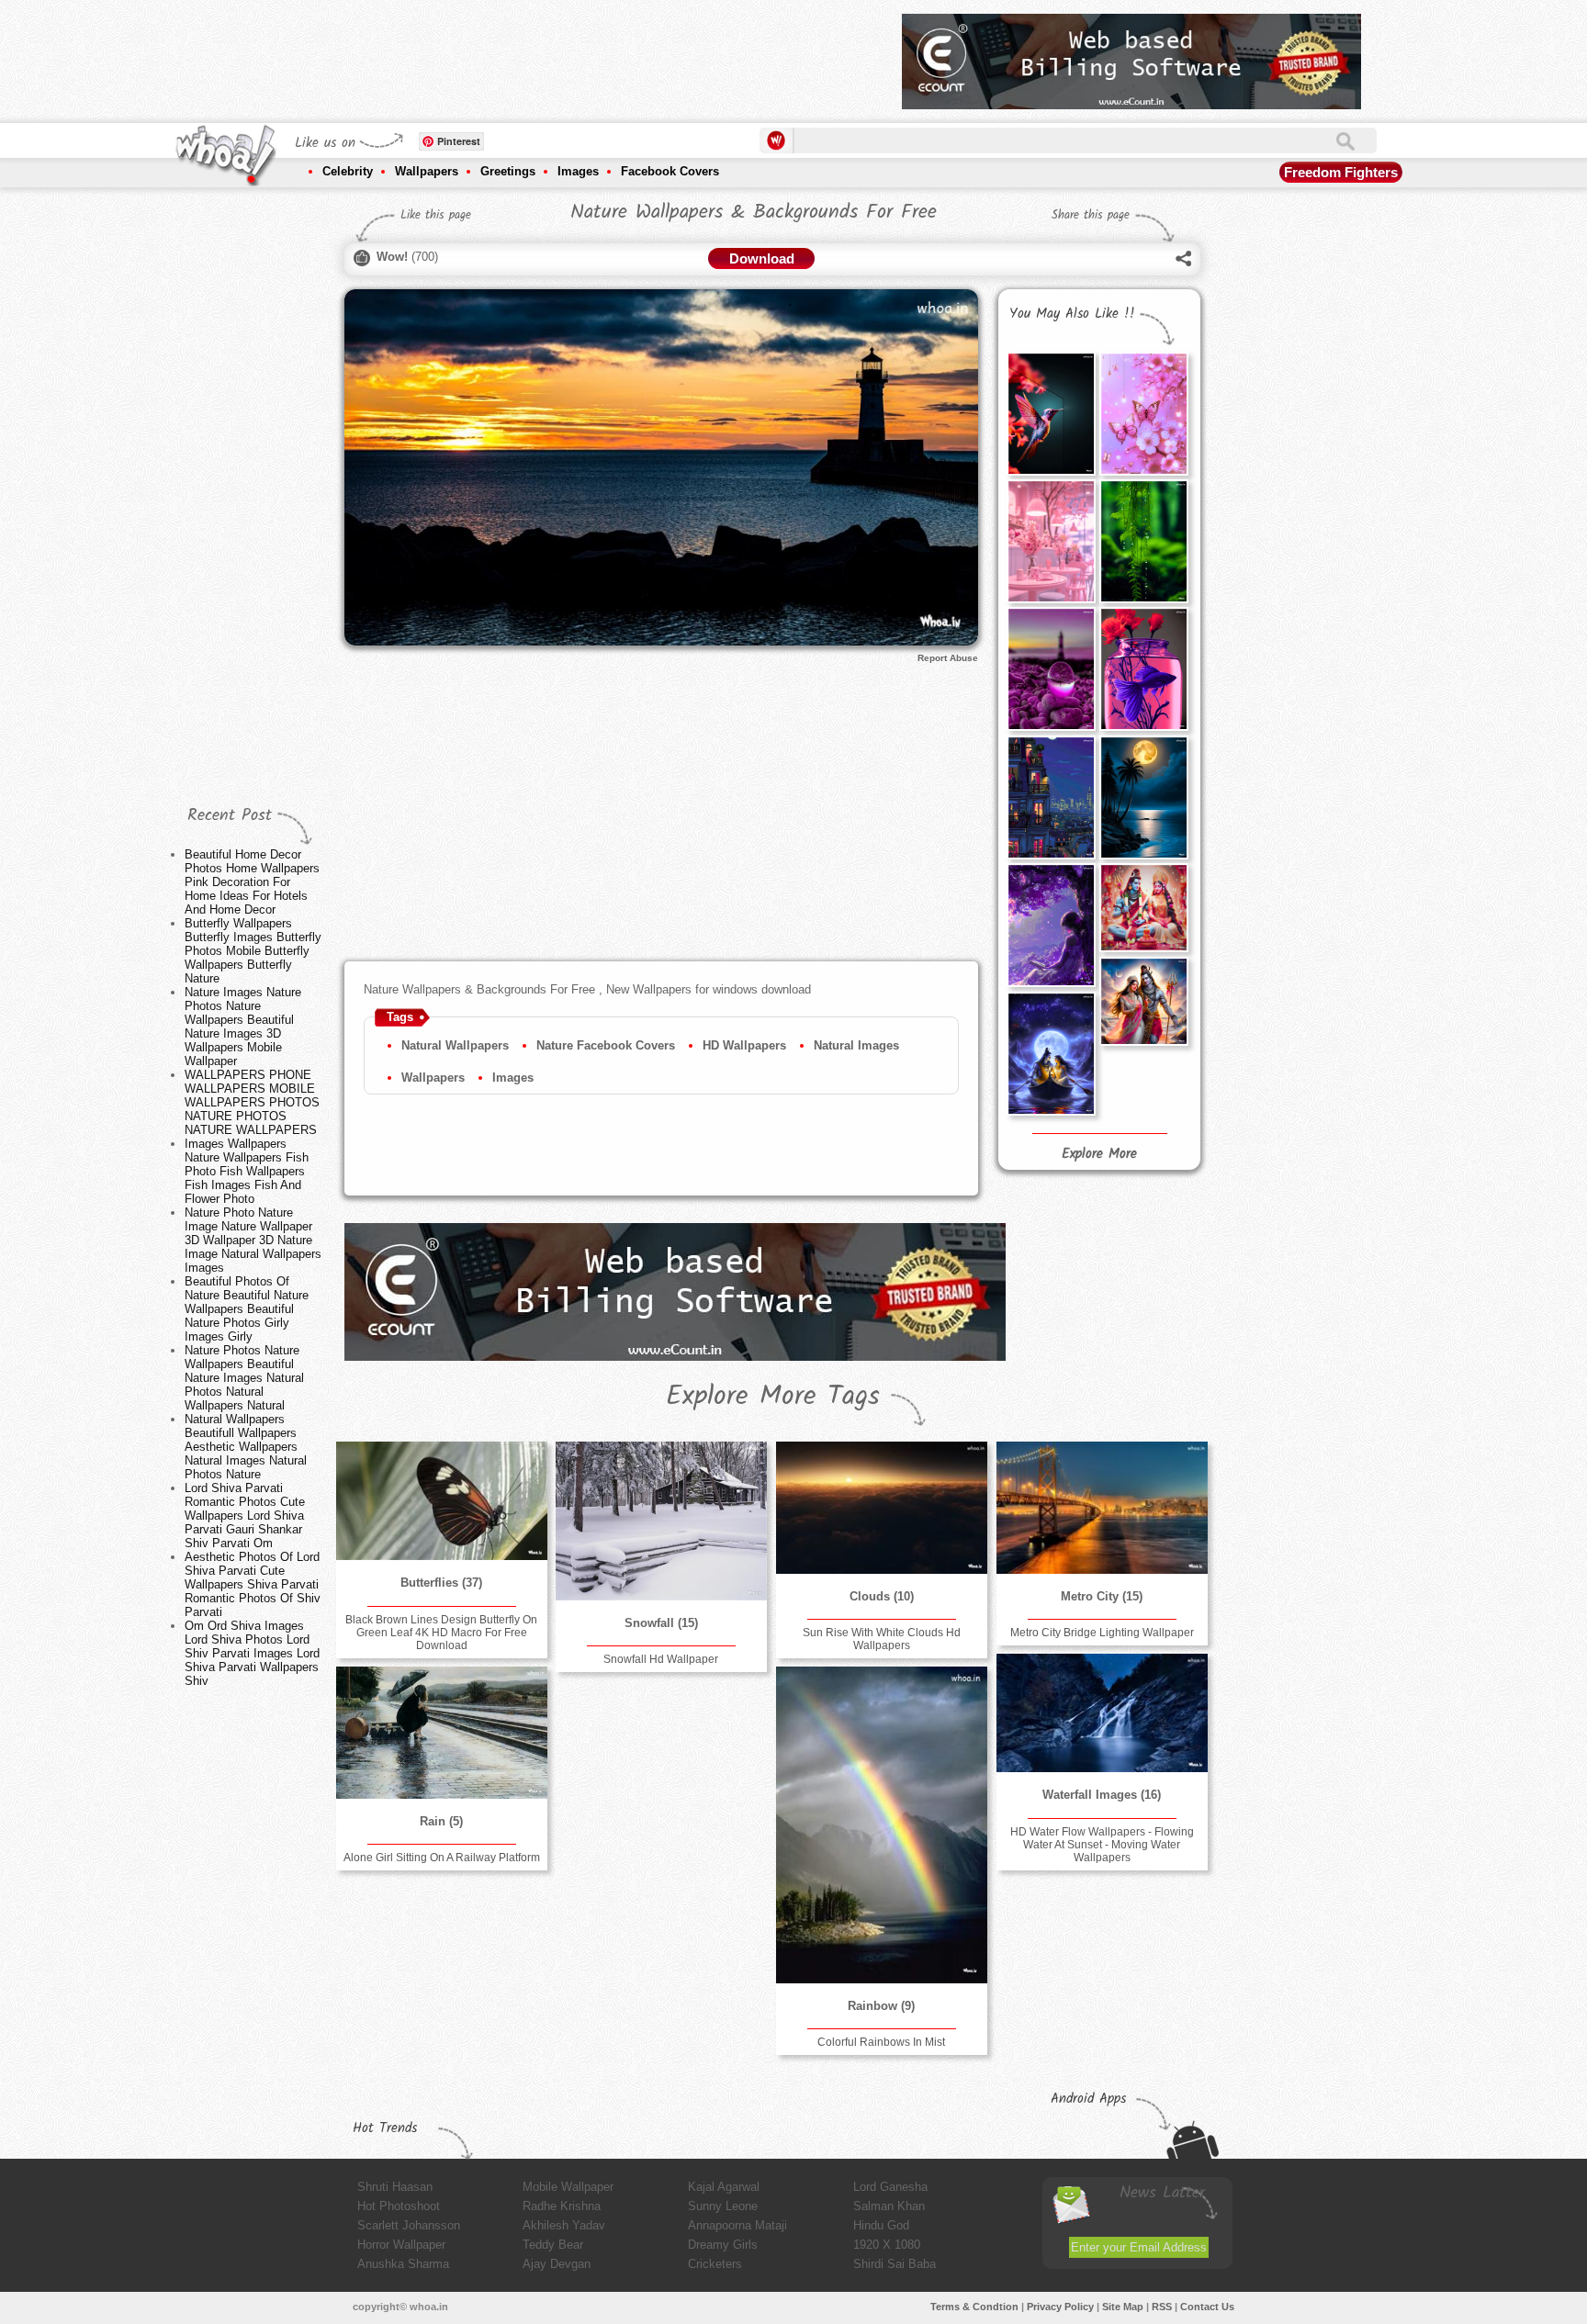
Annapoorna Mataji (737, 2225)
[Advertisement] (554, 55)
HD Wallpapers (744, 1045)
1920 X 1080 (887, 2245)
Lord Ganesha (890, 2187)
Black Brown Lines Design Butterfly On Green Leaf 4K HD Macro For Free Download (441, 1633)
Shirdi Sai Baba (895, 2264)
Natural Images (856, 1045)
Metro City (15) (1102, 1596)
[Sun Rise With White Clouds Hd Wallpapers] (882, 1508)
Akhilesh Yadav (564, 2225)
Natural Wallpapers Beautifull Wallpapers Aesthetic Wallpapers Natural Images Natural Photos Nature (246, 1447)
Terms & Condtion (974, 2307)
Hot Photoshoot (399, 2206)
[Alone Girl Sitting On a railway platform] (442, 1733)
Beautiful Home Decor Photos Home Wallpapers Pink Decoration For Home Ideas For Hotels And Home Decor (252, 882)
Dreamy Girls (723, 2245)
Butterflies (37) (441, 1583)
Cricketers (715, 2264)
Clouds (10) (882, 1596)
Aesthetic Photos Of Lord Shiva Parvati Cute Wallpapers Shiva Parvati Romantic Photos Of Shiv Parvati (253, 1584)
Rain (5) (441, 1821)
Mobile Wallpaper (568, 2187)
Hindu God (881, 2225)
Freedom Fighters (1341, 172)
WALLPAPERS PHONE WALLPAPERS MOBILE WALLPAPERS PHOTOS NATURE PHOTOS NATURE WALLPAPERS (252, 1102)
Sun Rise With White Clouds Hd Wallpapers (882, 1639)
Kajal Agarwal (724, 2187)
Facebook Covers (670, 171)
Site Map (1123, 2307)
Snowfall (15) (661, 1623)
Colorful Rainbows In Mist (881, 2042)
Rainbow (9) (881, 2006)
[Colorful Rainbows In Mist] (882, 1825)
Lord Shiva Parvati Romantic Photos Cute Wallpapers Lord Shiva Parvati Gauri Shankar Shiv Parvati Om (245, 1516)
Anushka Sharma (403, 2264)
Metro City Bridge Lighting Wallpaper (1102, 1633)
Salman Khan (889, 2206)
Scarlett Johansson (409, 2225)
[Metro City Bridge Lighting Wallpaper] (1102, 1508)
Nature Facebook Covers (606, 1045)
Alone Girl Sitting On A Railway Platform (442, 1858)
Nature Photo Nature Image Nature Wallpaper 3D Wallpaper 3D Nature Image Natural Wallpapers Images (253, 1240)
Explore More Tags (773, 1397)
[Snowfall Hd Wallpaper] (661, 1521)
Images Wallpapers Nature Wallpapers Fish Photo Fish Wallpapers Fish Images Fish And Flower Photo (247, 1171)
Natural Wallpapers (455, 1045)
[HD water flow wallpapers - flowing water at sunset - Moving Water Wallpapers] (1102, 1713)
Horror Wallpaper (401, 2245)
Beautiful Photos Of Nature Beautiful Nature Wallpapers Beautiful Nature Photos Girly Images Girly (247, 1309)
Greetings (508, 171)
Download (762, 258)
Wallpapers (427, 171)
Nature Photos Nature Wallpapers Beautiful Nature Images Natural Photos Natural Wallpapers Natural (244, 1378)
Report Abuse (948, 658)
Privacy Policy (1060, 2307)
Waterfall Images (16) (1102, 1795)
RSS (1162, 2307)
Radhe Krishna (562, 2206)
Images (578, 171)
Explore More (1099, 1154)
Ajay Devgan (557, 2264)
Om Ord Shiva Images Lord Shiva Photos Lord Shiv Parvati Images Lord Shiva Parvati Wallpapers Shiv (252, 1653)
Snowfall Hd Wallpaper (661, 1659)
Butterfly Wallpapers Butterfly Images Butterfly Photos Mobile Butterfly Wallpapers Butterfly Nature (253, 951)
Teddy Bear (553, 2245)
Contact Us (1207, 2307)
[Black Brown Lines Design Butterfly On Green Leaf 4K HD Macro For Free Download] (442, 1501)
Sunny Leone (723, 2206)
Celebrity (348, 171)
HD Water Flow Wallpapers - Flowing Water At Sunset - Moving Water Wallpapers (1102, 1845)
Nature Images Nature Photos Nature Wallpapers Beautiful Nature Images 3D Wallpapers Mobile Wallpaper (243, 1027)
